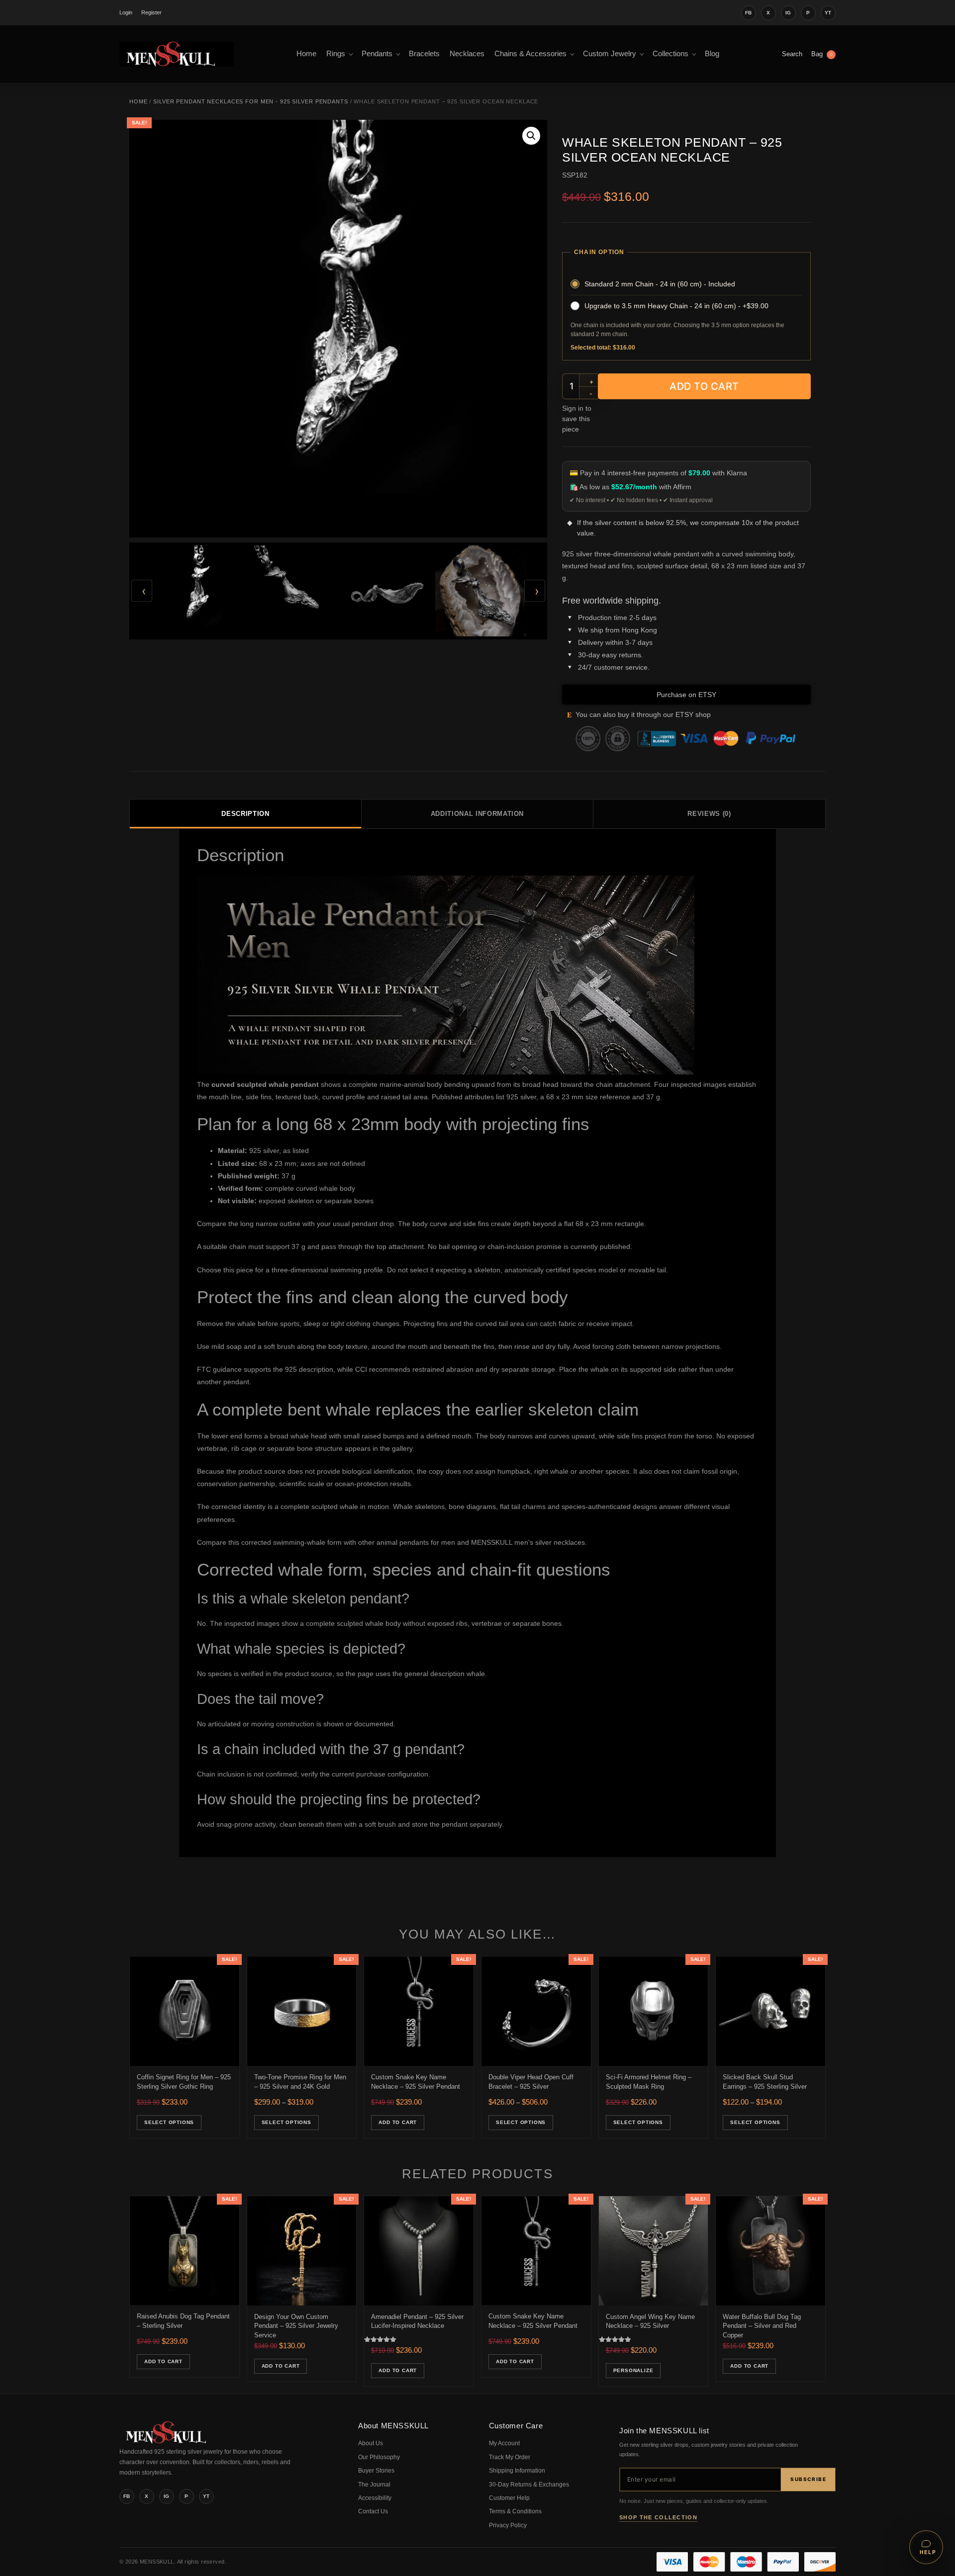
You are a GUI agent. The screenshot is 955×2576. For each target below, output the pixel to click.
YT (828, 13)
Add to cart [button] (398, 2122)
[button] (531, 136)
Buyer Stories (376, 2471)
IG (788, 13)
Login (126, 12)
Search (792, 54)
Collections (670, 54)
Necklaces (467, 54)
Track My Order (510, 2457)
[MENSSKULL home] (167, 2441)
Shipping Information (517, 2471)
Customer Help (509, 2498)
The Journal (374, 2485)
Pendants (377, 54)
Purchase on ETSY (686, 695)
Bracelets (424, 54)
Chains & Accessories (530, 54)
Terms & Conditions (515, 2511)
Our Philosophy (379, 2457)
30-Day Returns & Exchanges (529, 2485)
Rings (336, 54)
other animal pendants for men (407, 1542)
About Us (371, 2443)
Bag (822, 54)
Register (151, 12)
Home (306, 54)
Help (928, 2552)
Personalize (633, 2370)
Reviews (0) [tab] (709, 814)
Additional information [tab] (477, 814)
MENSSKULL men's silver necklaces (528, 1542)
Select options (169, 2122)
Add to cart (704, 386)
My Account (504, 2443)
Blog (712, 54)
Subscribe (808, 2479)
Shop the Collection (658, 2517)
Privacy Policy (508, 2525)
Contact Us (373, 2511)
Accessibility (375, 2498)
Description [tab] (245, 814)
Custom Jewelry (610, 54)
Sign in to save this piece (577, 419)
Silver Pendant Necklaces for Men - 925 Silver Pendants (251, 101)
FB (749, 13)
